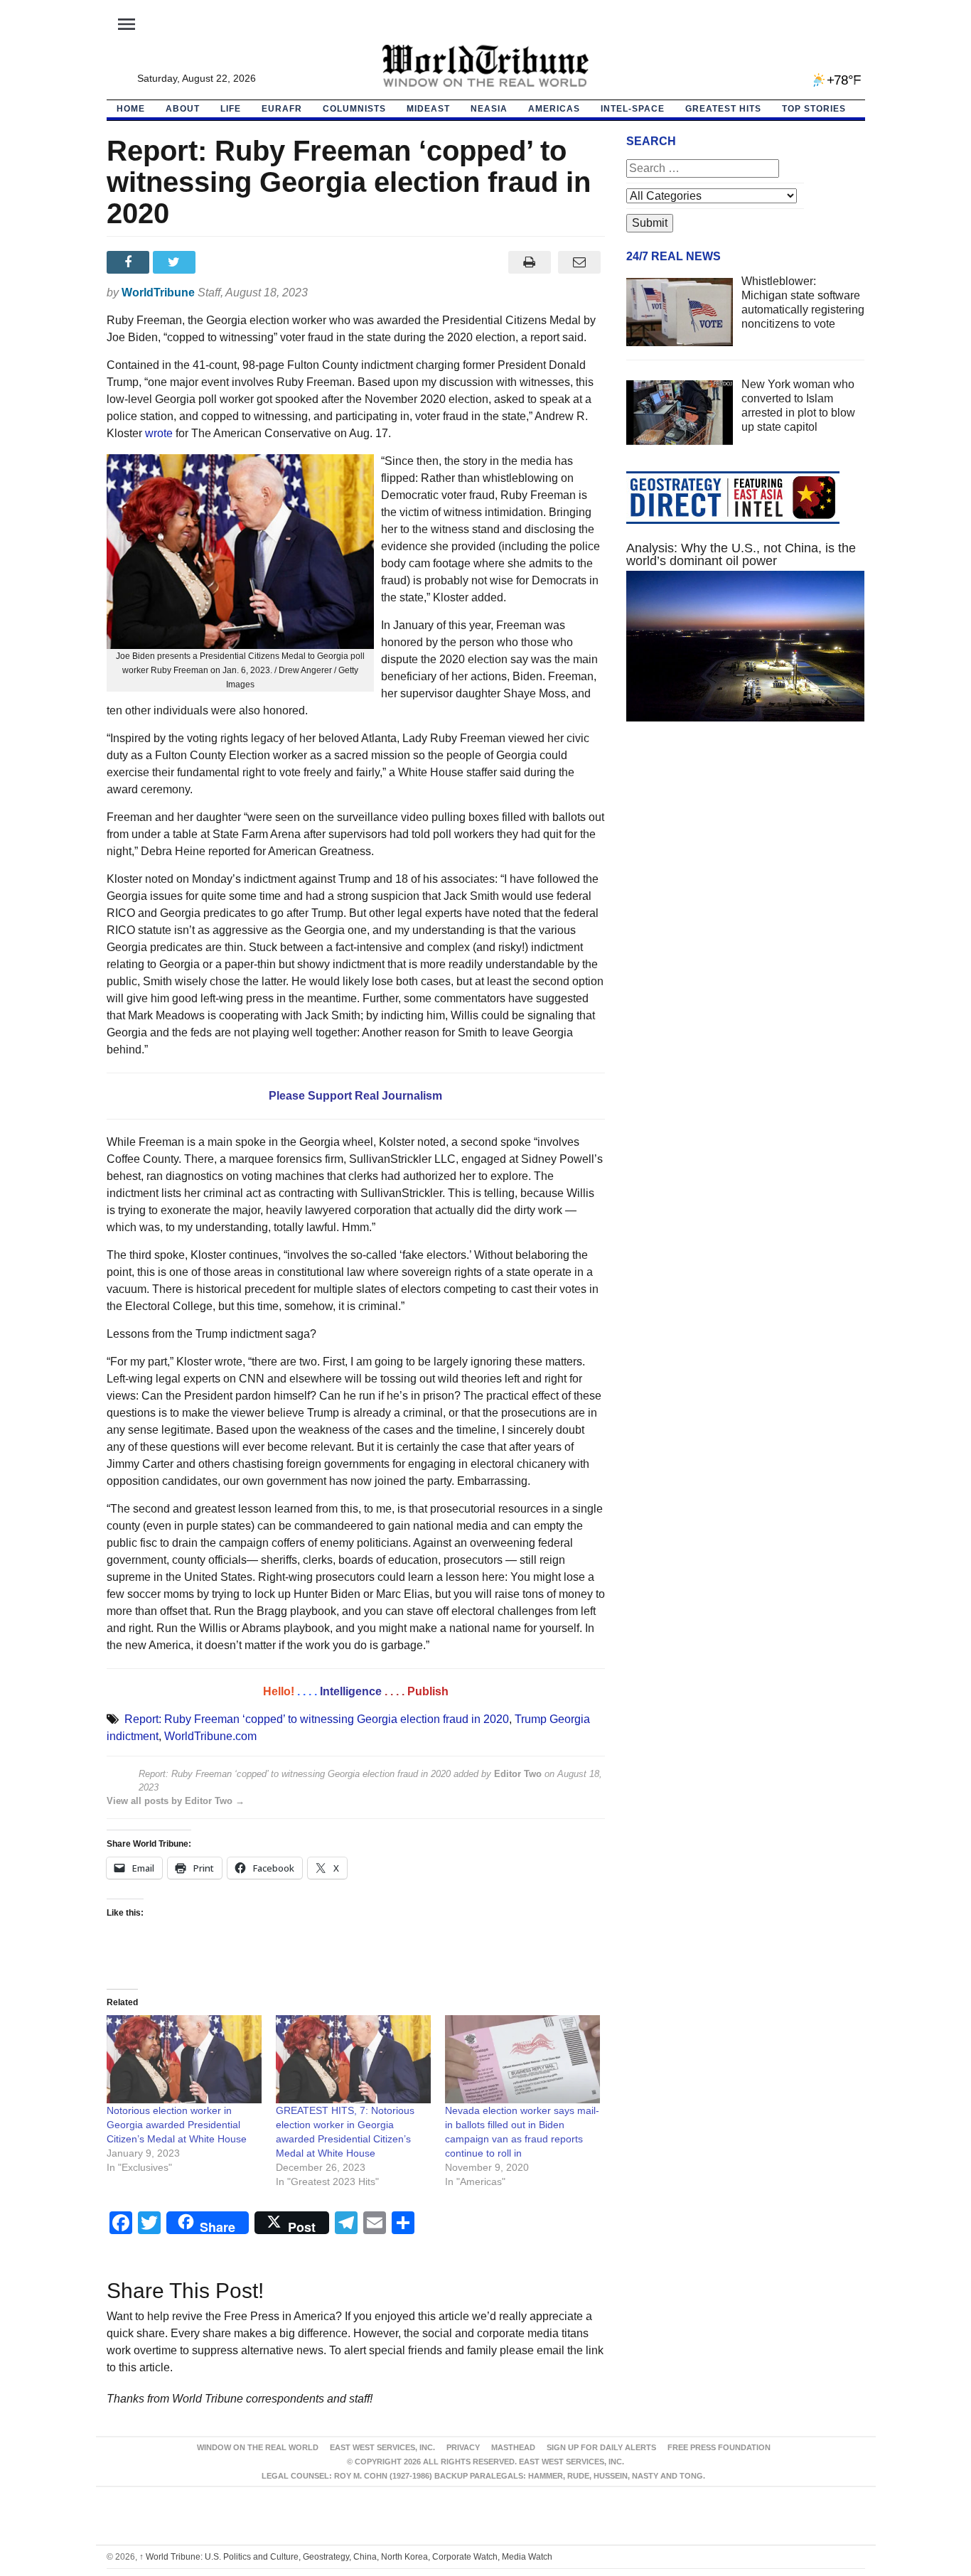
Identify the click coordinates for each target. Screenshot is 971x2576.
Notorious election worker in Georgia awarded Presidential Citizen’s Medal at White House (177, 2125)
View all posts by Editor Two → (176, 1801)
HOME (131, 109)
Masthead (513, 2447)
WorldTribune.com (210, 1736)
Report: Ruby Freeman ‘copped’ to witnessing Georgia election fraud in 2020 (317, 1719)
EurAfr (282, 109)
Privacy (463, 2447)
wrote (159, 433)
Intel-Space (633, 109)
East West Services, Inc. (382, 2447)
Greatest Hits (723, 109)
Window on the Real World (258, 2447)
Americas (554, 109)
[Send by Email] (580, 262)
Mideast (428, 109)
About (183, 109)
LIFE (231, 109)
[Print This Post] (529, 262)
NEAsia (489, 109)
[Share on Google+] (222, 262)
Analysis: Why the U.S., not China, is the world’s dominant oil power (741, 554)
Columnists (354, 109)
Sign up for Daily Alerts (601, 2447)
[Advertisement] (746, 867)
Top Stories (814, 109)
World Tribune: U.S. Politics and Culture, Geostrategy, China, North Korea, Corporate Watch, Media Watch (346, 2557)
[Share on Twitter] (176, 262)
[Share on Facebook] (130, 262)
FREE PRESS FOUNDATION (719, 2447)
